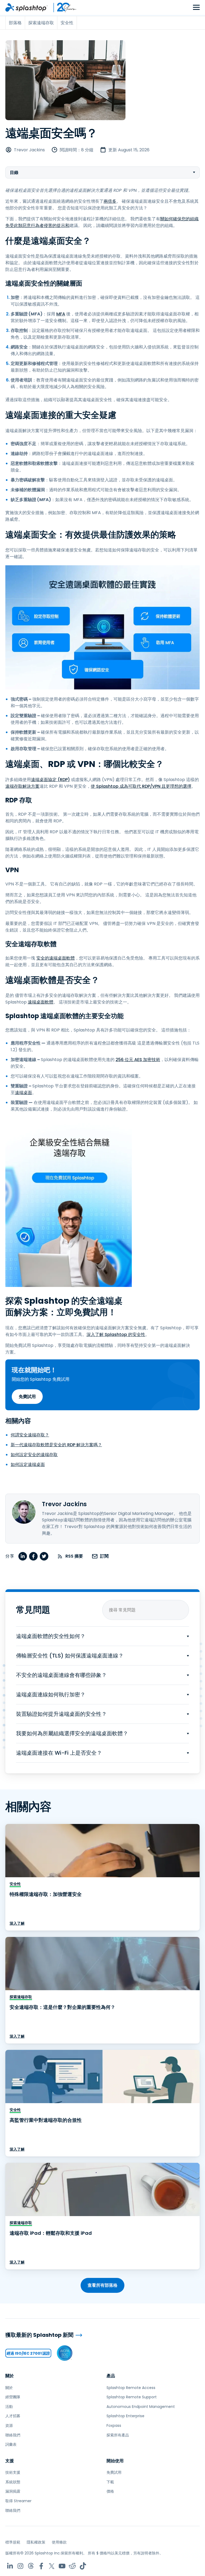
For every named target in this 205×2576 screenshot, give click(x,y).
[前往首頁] (26, 7)
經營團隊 (13, 2397)
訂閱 (104, 1556)
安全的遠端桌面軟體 (56, 958)
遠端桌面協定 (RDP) (50, 780)
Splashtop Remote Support (132, 2397)
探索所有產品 (118, 2435)
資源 (9, 2425)
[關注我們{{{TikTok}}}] (83, 2566)
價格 (110, 2491)
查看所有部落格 (102, 2285)
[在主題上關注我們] (31, 2566)
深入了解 (17, 1923)
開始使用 (115, 2461)
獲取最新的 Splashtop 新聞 (39, 2335)
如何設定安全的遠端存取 (34, 1455)
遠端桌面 (23, 1093)
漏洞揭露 (13, 2491)
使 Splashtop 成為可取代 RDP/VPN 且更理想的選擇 (141, 786)
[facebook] (33, 1556)
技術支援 (13, 2472)
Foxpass (114, 2425)
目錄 (14, 172)
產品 (111, 2376)
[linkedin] (23, 1556)
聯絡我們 (13, 2435)
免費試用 (27, 1397)
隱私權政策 (36, 2542)
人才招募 (13, 2416)
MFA (61, 314)
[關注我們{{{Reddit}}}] (72, 2566)
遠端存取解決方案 (22, 786)
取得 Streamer (18, 2501)
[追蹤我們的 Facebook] (41, 2566)
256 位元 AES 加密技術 (138, 1060)
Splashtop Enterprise (125, 2416)
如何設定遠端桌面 (28, 1464)
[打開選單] (196, 8)
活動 (9, 2407)
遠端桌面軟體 (41, 1002)
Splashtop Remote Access (131, 2388)
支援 (10, 2461)
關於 (10, 2376)
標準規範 (13, 2542)
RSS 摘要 (74, 1556)
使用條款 (59, 2542)
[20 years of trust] (62, 7)
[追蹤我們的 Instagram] (20, 2566)
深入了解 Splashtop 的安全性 (116, 1334)
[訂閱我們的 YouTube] (62, 2566)
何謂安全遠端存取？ (30, 1435)
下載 (110, 2482)
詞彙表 (11, 2444)
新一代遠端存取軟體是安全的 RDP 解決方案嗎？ (56, 1445)
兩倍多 (110, 201)
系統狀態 (13, 2482)
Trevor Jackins (29, 150)
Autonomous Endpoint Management (141, 2407)
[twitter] (44, 1556)
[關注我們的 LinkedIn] (10, 2566)
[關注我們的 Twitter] (52, 2566)
